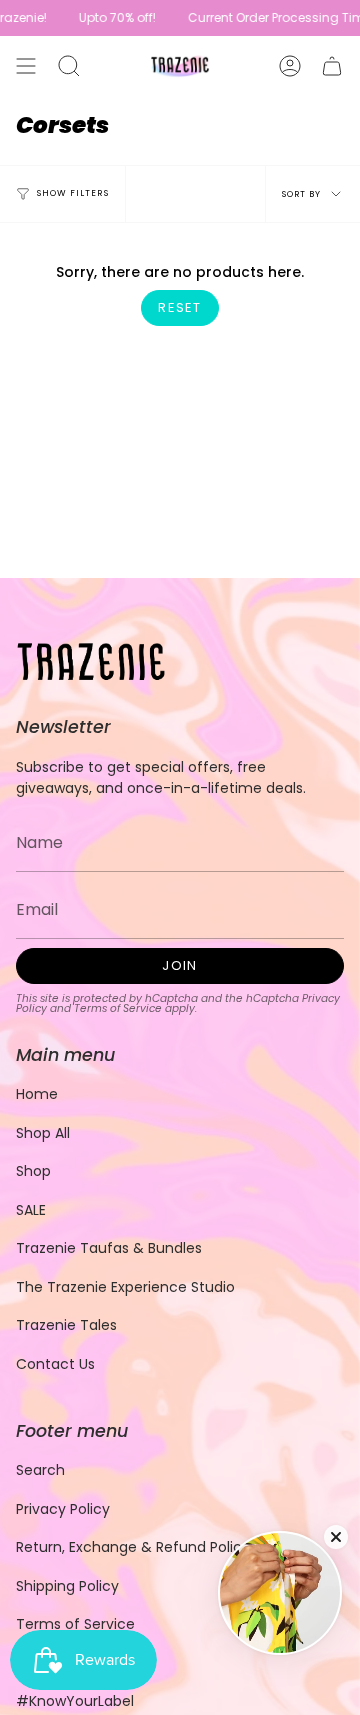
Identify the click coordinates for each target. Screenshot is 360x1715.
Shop (33, 1171)
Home (37, 1094)
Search (40, 1470)
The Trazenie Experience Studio (125, 1287)
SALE (31, 1210)
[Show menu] (26, 66)
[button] (69, 66)
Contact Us (55, 1364)
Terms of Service (118, 1008)
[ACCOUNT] (290, 66)
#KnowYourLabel (75, 1701)
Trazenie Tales (66, 1325)
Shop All (43, 1133)
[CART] (332, 66)
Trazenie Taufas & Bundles (109, 1248)
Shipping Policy (67, 1586)
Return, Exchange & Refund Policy (133, 1547)
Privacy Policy (63, 1509)
